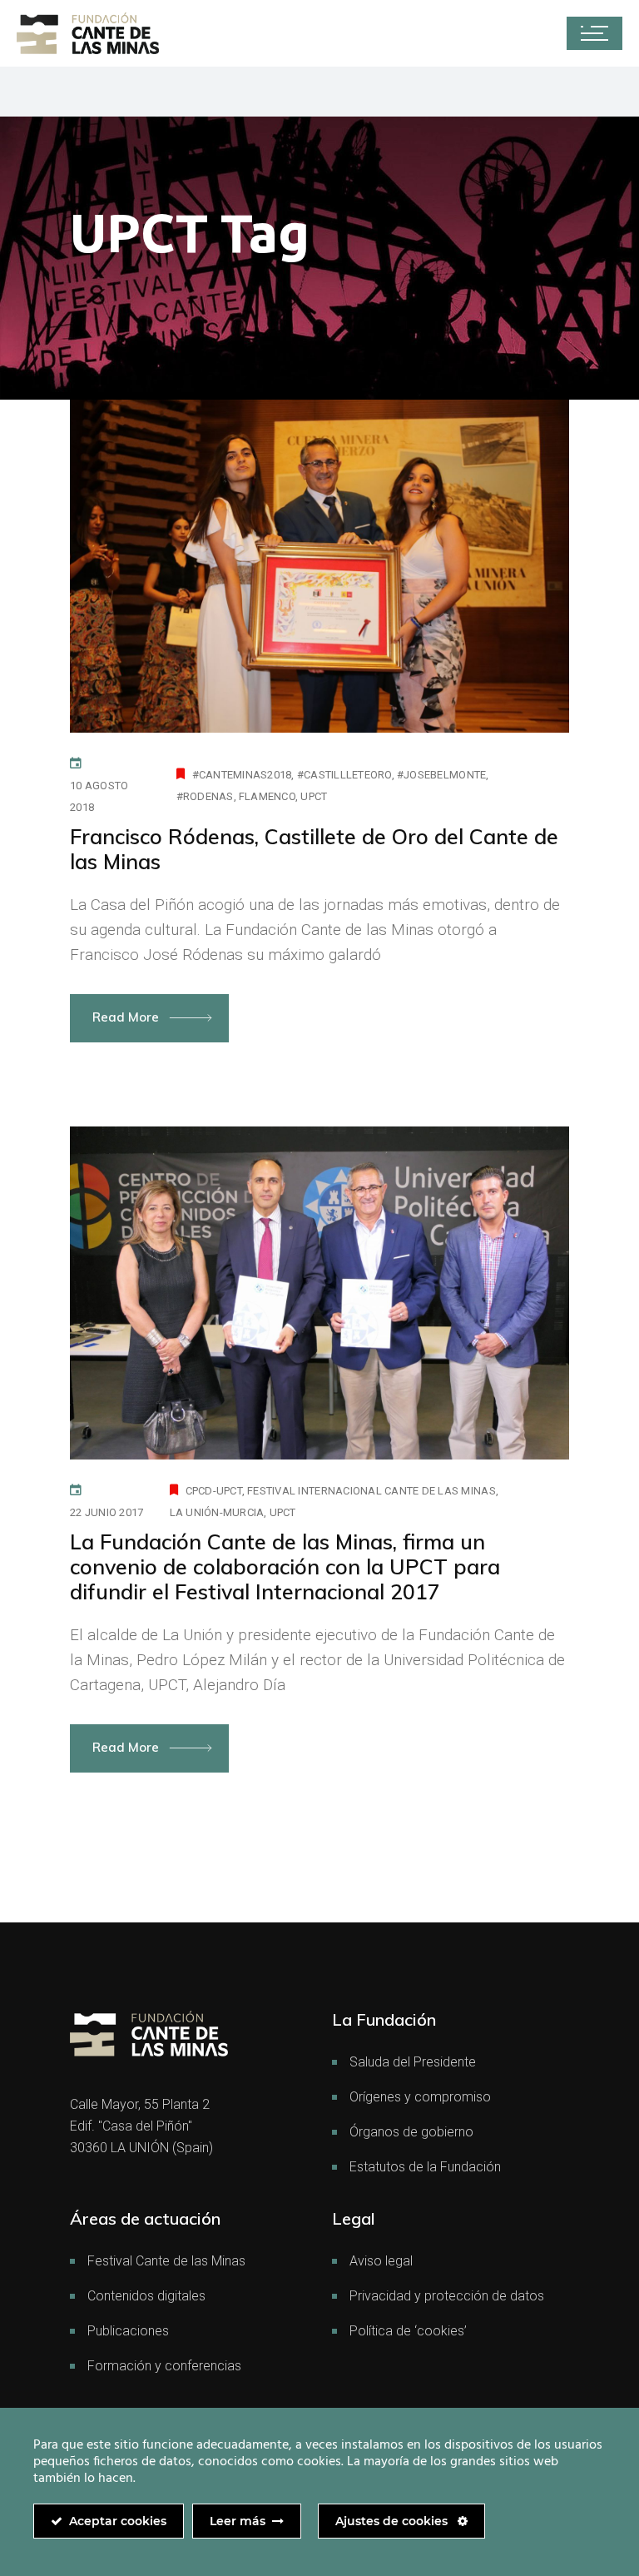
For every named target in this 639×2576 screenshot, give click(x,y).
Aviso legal (381, 2261)
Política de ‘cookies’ (408, 2331)
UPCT (314, 796)
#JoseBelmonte (441, 775)
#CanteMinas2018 (242, 775)
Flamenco (267, 796)
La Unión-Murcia (217, 1512)
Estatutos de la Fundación (425, 2167)
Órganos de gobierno (411, 2132)
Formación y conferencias (164, 2366)
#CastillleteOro (344, 775)
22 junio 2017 (106, 1512)
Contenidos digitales (146, 2296)
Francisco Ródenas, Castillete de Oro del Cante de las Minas (314, 849)
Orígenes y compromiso (420, 2097)
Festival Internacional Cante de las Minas (372, 1491)
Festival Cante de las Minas (166, 2261)
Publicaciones (128, 2331)
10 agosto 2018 (99, 796)
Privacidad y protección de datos (447, 2296)
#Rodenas (205, 796)
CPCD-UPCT (214, 1491)
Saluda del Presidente (413, 2062)
